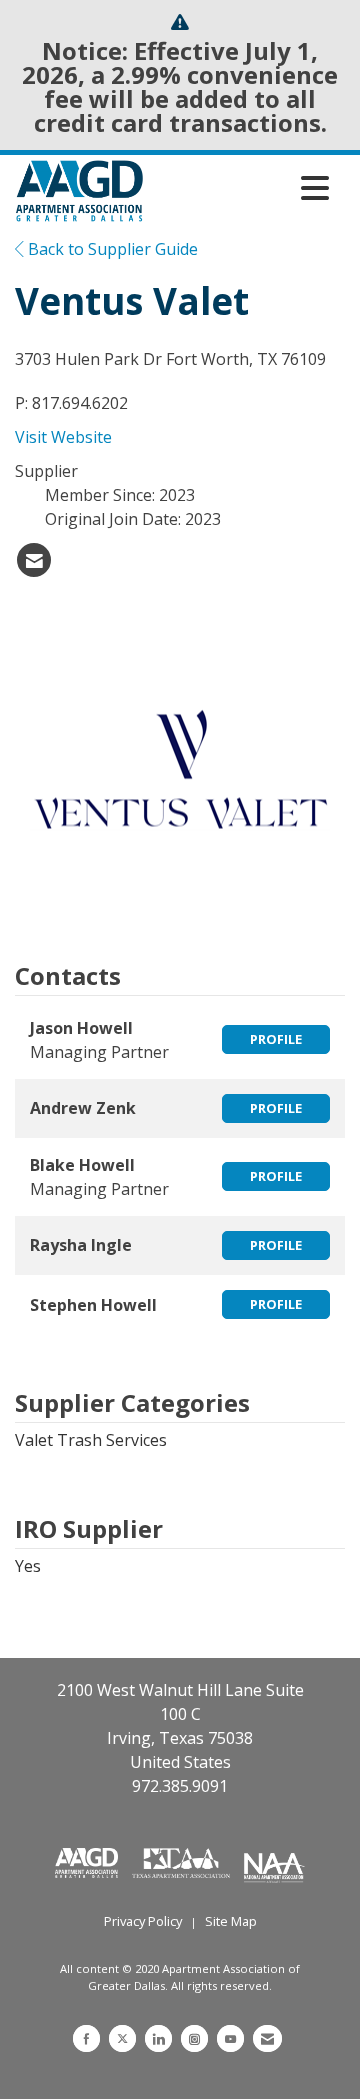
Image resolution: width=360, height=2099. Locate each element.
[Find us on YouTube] (230, 2038)
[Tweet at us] (122, 2038)
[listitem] (34, 560)
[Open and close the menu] (241, 188)
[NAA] (274, 1861)
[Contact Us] (267, 2038)
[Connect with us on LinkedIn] (158, 2038)
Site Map (231, 1921)
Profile (276, 1039)
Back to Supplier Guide (111, 249)
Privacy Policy (143, 1921)
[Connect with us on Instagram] (194, 2038)
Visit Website (63, 437)
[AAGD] (88, 1861)
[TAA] (183, 1861)
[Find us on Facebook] (86, 2038)
